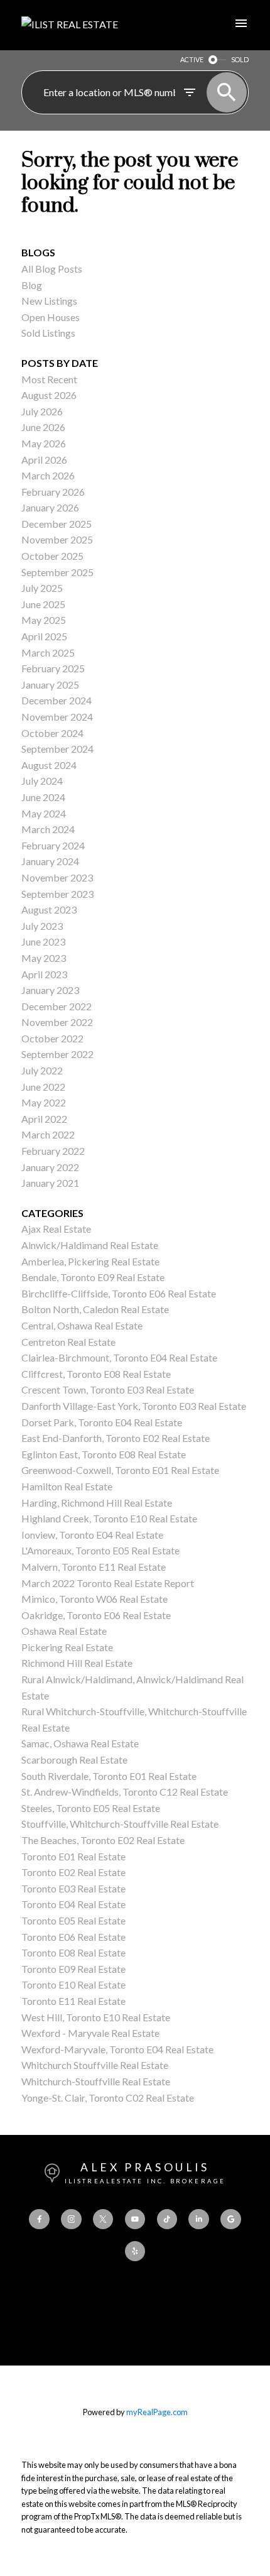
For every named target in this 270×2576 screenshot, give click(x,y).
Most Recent (49, 379)
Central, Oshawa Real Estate (82, 1325)
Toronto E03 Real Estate (73, 1888)
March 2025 (48, 652)
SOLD (240, 59)
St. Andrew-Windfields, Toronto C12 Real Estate (125, 1792)
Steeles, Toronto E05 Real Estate (91, 1808)
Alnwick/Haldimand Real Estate (90, 1245)
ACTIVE (192, 59)
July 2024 (42, 781)
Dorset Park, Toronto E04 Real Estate (102, 1422)
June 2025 (43, 604)
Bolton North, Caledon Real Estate (95, 1309)
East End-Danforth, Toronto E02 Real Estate (116, 1438)
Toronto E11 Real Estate (73, 2001)
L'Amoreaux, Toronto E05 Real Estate (100, 1550)
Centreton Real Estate (68, 1342)
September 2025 (57, 572)
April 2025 (44, 636)
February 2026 (53, 492)
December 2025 (57, 524)
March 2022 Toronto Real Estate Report (108, 1583)
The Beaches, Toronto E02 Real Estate (103, 1840)
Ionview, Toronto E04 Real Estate (92, 1535)
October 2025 (52, 556)
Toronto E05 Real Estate (73, 1920)
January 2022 (50, 1167)
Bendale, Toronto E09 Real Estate (93, 1277)
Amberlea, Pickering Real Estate (90, 1261)
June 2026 (43, 427)
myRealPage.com (157, 2412)
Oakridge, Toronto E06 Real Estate (96, 1615)
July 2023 (42, 926)
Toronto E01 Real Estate (73, 1856)
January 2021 (50, 1183)
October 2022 (52, 1038)
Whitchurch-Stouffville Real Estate (96, 2081)
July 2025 (42, 588)
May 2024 (44, 813)
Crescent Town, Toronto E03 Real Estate (108, 1389)
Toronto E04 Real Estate (73, 1904)
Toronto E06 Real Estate (73, 1937)
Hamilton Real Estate (67, 1486)
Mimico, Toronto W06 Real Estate (94, 1599)
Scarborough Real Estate (74, 1760)
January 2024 (50, 861)
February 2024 (53, 845)
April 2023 (44, 974)
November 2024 (57, 717)
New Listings (49, 301)
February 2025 (53, 668)
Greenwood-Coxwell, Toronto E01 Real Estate (120, 1470)
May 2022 (44, 1102)
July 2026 (42, 411)
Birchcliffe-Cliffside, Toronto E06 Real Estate (119, 1293)
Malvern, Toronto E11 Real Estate (94, 1567)
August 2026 (49, 395)
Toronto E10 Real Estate (73, 1984)
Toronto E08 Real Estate (73, 1952)
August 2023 (49, 909)
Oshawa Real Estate (64, 1631)
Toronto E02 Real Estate (73, 1872)
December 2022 (57, 1006)
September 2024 (57, 749)
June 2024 (43, 797)
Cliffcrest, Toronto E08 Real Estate (96, 1374)
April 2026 (44, 460)
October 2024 (52, 733)
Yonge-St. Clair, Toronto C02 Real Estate (108, 2098)
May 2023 (44, 958)
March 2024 (48, 829)
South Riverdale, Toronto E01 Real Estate (109, 1776)
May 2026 (44, 443)
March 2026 (48, 475)
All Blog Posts (52, 269)
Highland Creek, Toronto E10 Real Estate (109, 1518)
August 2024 (49, 765)
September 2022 (57, 1054)
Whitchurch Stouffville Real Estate (95, 2065)
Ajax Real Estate (56, 1229)
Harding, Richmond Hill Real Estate (97, 1503)
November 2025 (57, 539)
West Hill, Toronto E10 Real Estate (96, 2017)
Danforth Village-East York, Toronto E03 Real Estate (134, 1406)
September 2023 (57, 894)
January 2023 (50, 990)
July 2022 (42, 1070)
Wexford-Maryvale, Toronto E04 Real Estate (117, 2049)
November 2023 (57, 877)
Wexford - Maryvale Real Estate (90, 2033)
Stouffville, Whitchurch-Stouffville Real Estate (120, 1824)
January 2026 (50, 507)
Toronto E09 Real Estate (73, 1969)
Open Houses (51, 317)
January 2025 (50, 685)
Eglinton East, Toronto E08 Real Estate (104, 1454)
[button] (39, 2219)
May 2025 (44, 620)
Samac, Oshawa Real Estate (80, 1743)
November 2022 (57, 1022)
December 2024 (57, 700)
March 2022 (48, 1134)
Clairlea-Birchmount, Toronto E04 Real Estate (119, 1357)
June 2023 (43, 941)
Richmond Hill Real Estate (77, 1663)
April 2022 (44, 1119)
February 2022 (53, 1151)
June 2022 (43, 1087)
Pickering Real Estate (67, 1647)
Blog (32, 285)
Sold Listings (48, 333)
